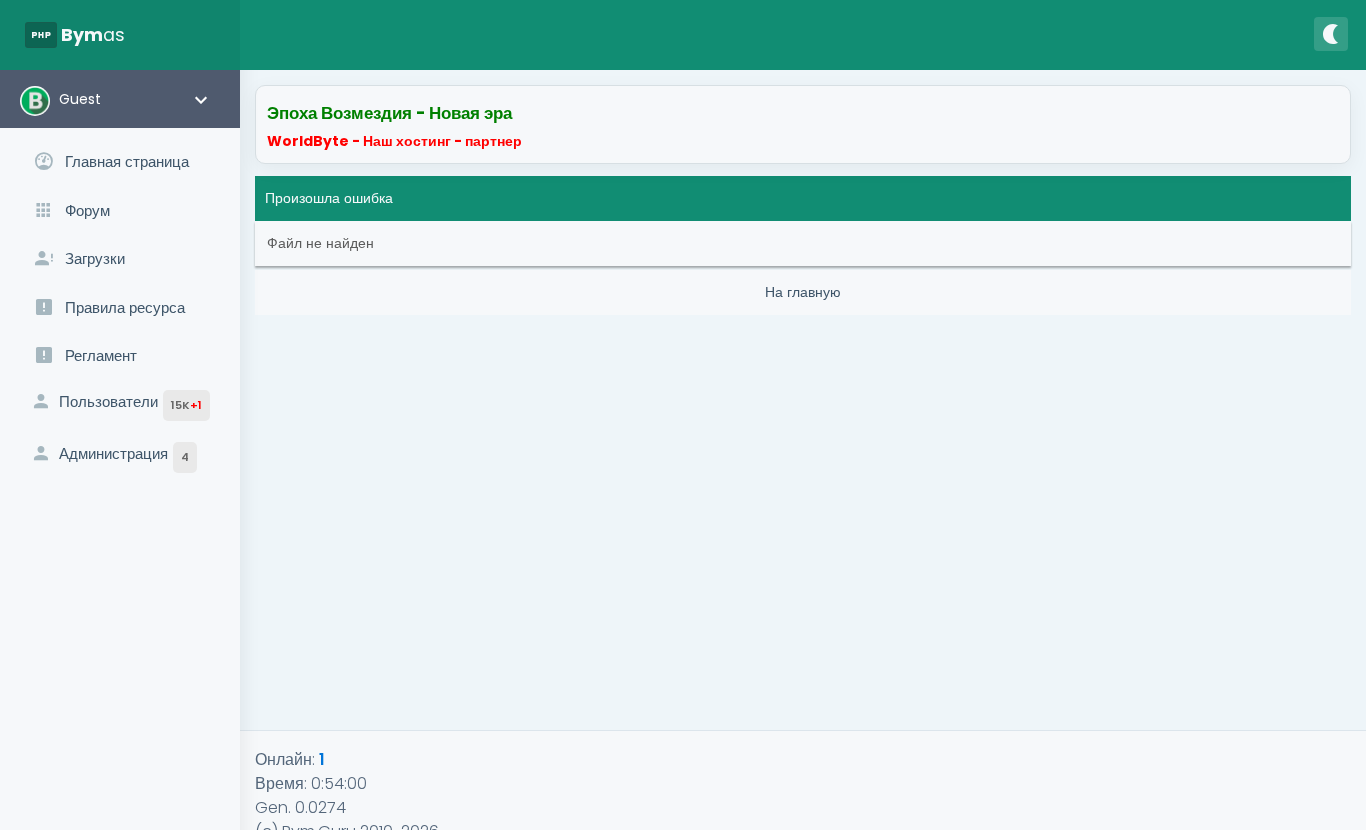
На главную (803, 292)
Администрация (124, 454)
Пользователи (130, 402)
